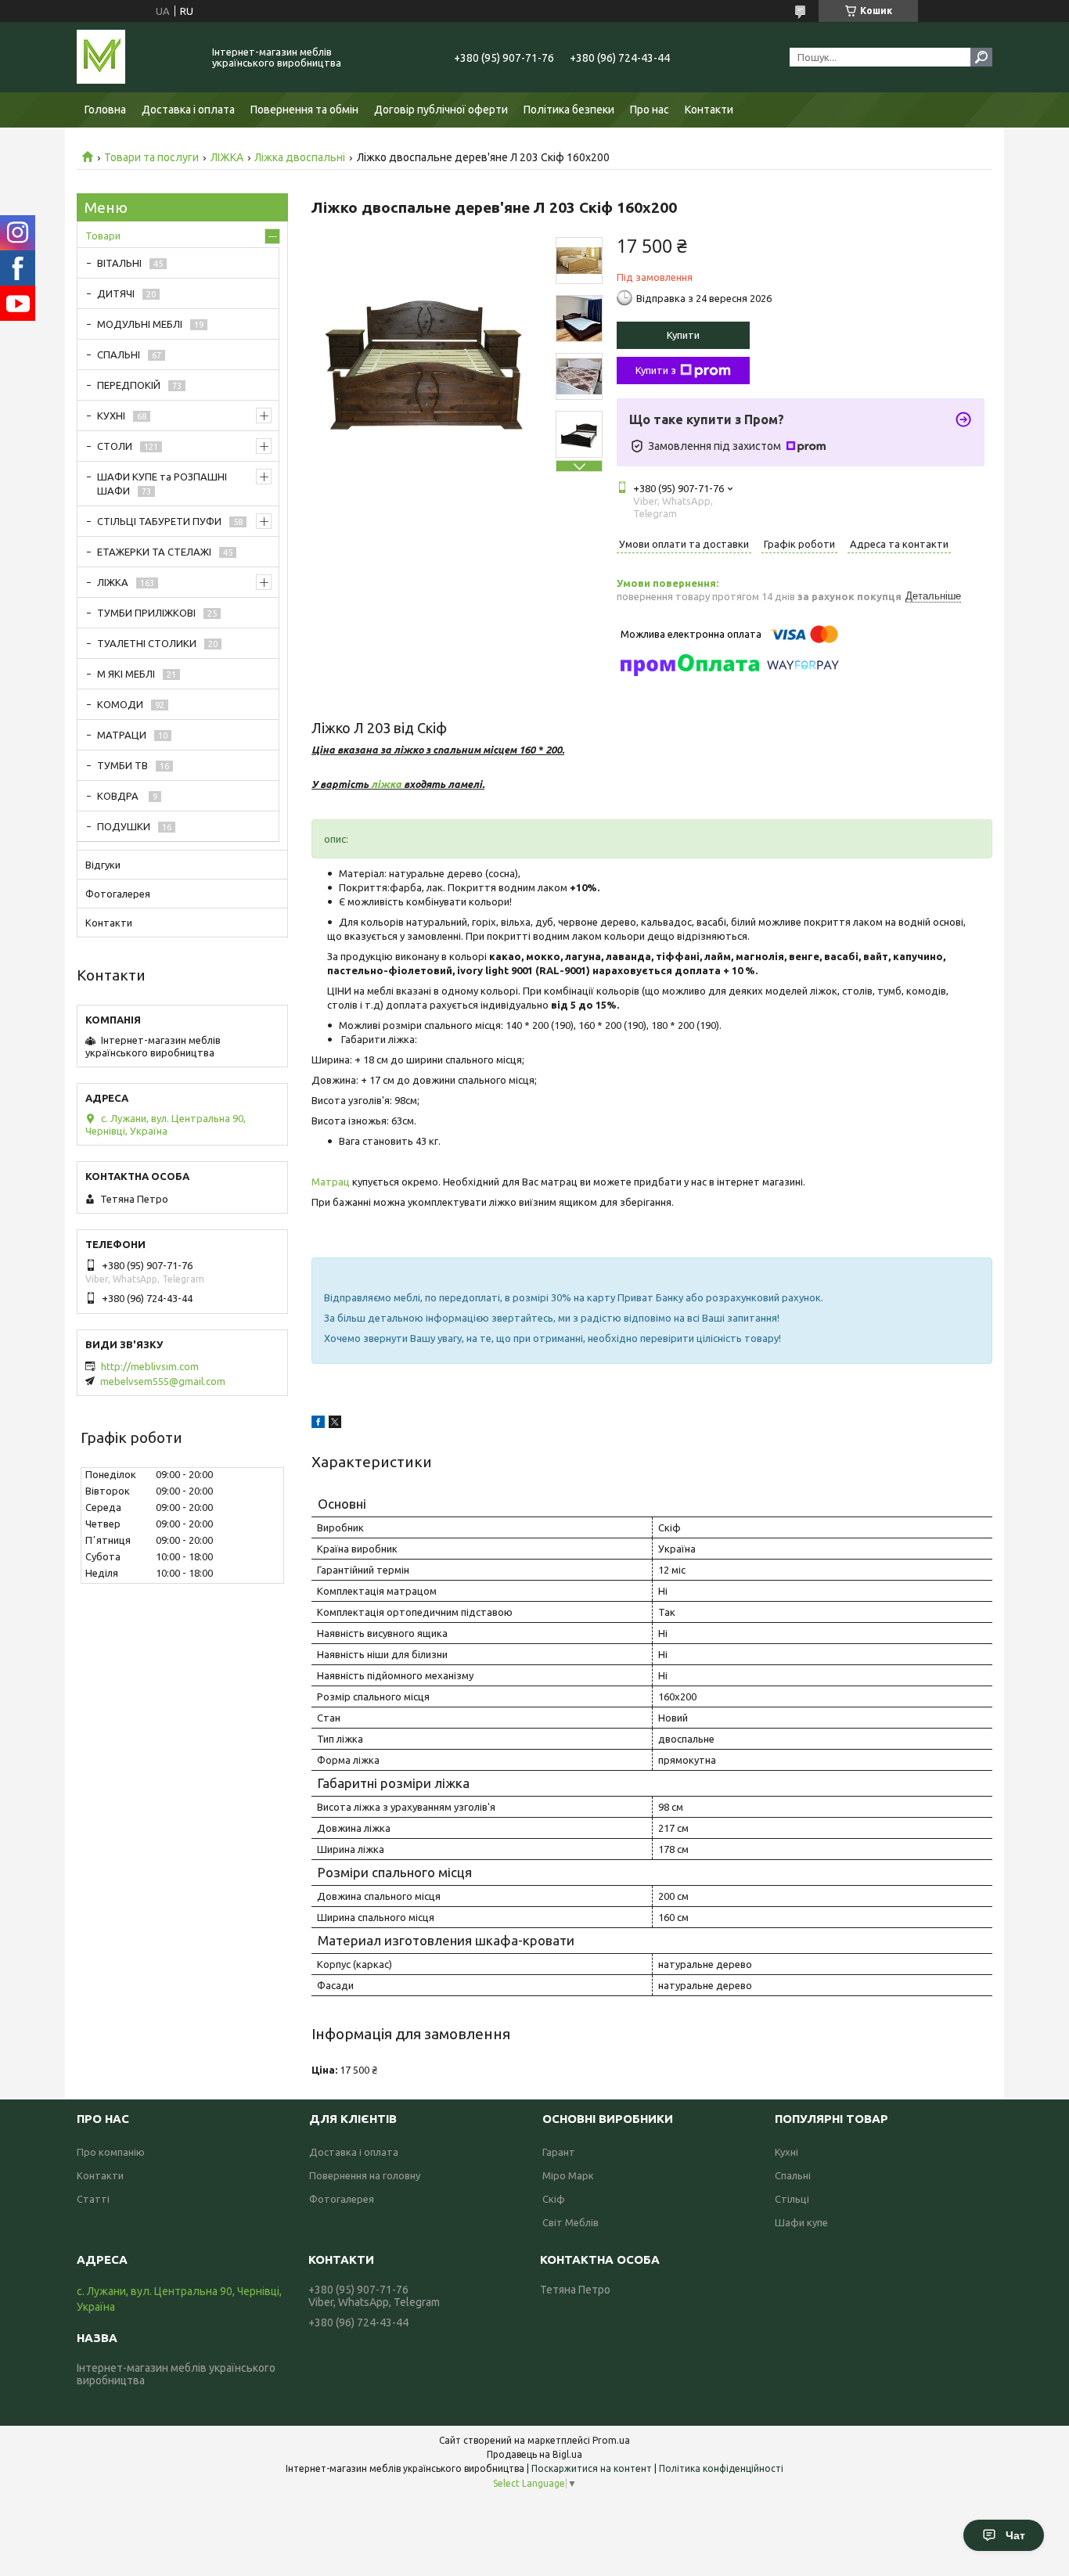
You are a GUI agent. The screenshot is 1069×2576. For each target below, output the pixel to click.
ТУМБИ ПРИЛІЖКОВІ (146, 613)
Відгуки (103, 865)
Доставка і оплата (188, 110)
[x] (335, 1424)
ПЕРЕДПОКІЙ (129, 385)
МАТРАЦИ (122, 735)
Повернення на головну (365, 2175)
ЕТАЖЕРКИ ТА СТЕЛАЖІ (154, 552)
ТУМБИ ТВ (122, 765)
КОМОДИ (120, 704)
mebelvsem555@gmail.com (163, 1381)
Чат (1015, 2535)
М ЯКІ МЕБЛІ (126, 674)
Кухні (786, 2152)
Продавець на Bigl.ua (534, 2454)
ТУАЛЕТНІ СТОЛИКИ (147, 643)
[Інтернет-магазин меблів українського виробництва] (135, 57)
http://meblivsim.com (150, 1366)
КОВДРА (119, 796)
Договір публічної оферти (441, 110)
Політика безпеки (569, 110)
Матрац (331, 1182)
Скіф (554, 2199)
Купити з (656, 370)
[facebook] (318, 1424)
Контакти (709, 110)
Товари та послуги (151, 157)
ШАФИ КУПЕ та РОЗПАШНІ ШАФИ (162, 484)
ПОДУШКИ (124, 826)
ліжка (386, 784)
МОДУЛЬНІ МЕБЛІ (140, 324)
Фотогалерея (118, 894)
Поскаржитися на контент (592, 2468)
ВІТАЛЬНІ (119, 263)
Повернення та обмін (304, 110)
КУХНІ (111, 416)
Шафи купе (801, 2222)
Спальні (793, 2175)
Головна (105, 110)
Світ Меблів (570, 2222)
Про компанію (111, 2152)
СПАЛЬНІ (119, 354)
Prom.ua (611, 2440)
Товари (103, 236)
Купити (683, 335)
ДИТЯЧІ (116, 293)
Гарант (559, 2152)
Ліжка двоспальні (300, 157)
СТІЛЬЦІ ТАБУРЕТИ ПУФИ (159, 521)
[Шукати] (981, 57)
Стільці (792, 2199)
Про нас (650, 110)
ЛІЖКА (227, 157)
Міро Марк (568, 2175)
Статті (93, 2199)
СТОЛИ (115, 446)
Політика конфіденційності (721, 2468)
